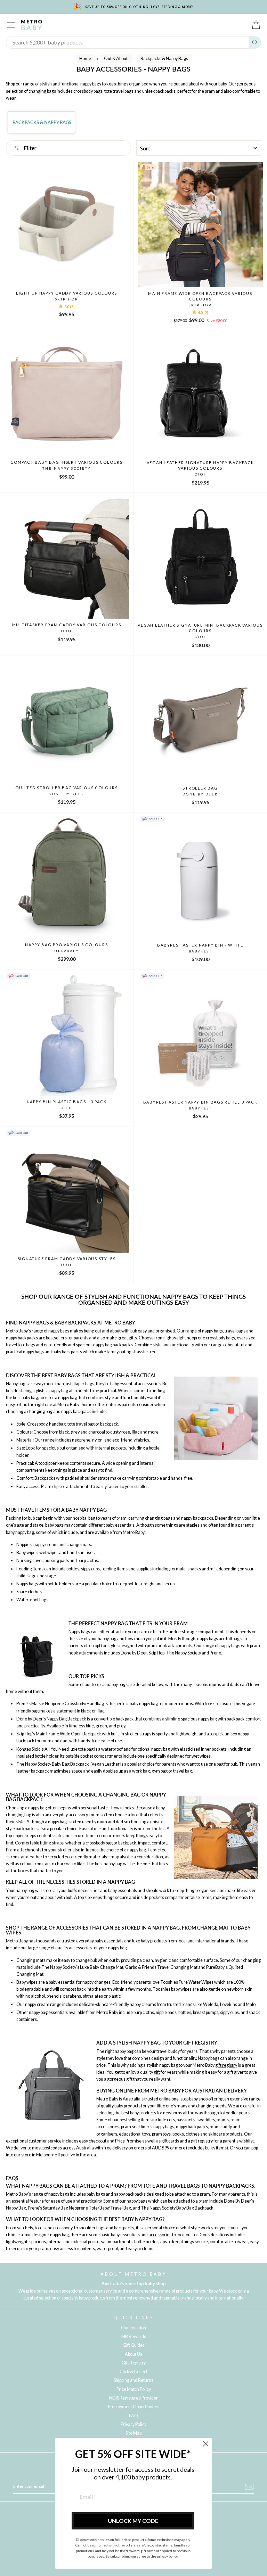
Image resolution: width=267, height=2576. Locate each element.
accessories (160, 2235)
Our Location (133, 2328)
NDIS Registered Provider (133, 2398)
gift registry (226, 2065)
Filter (30, 148)
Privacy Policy (133, 2424)
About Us (133, 2354)
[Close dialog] (206, 2444)
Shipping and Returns (133, 2380)
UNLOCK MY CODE (133, 2521)
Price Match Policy (134, 2389)
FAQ (133, 2416)
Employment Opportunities (134, 2407)
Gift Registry (134, 2363)
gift (157, 2072)
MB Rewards (134, 2336)
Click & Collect (133, 2372)
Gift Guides (134, 2345)
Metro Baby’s (18, 2194)
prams (223, 2120)
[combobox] (127, 42)
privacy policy (167, 2556)
